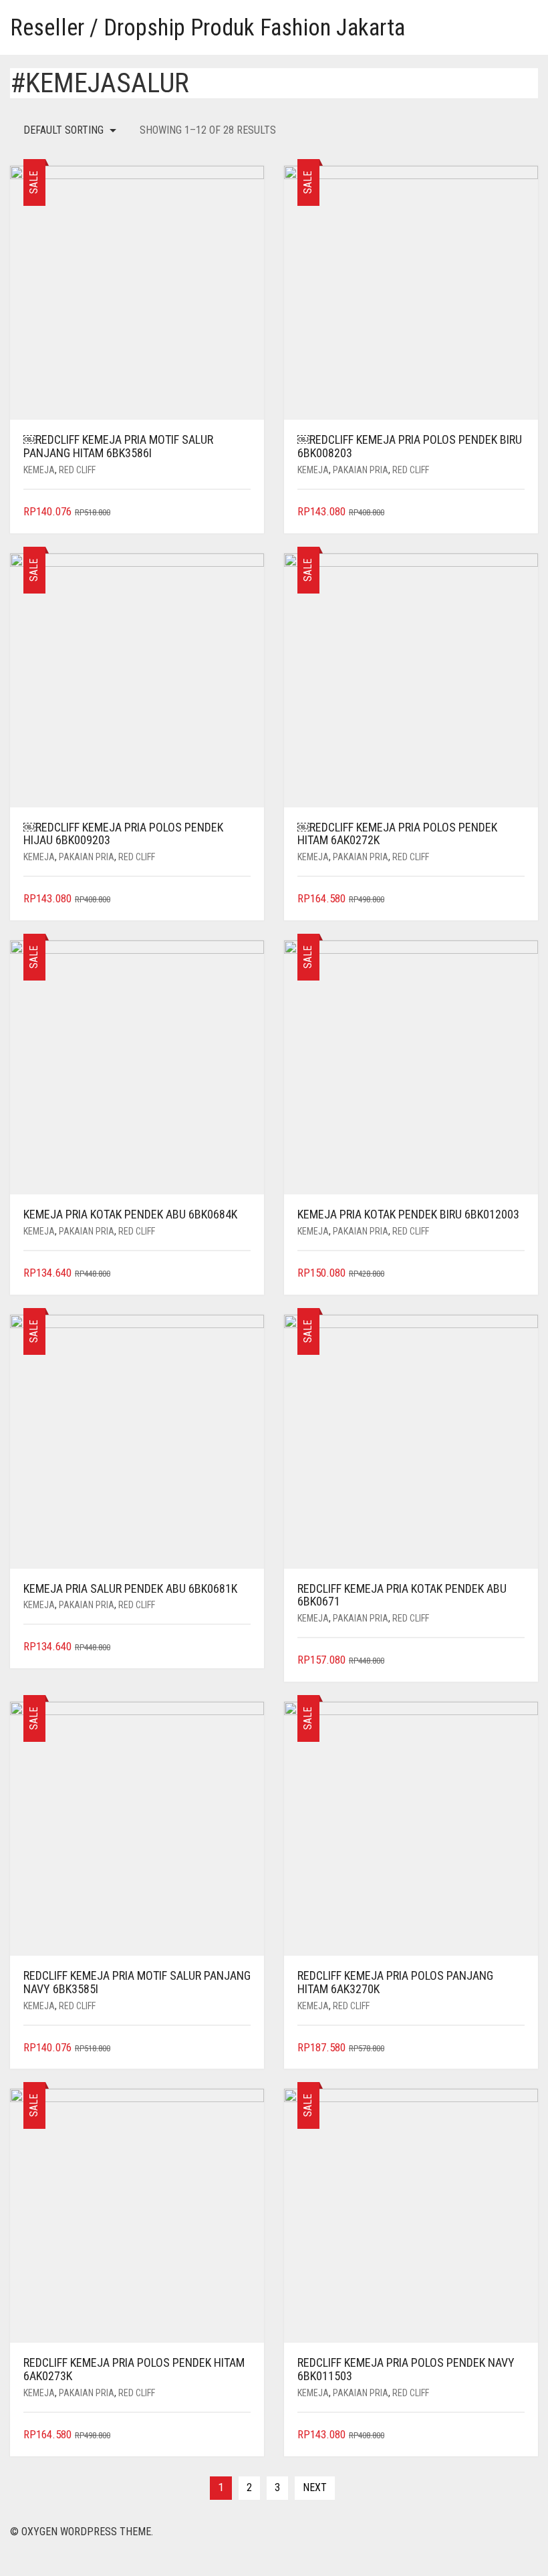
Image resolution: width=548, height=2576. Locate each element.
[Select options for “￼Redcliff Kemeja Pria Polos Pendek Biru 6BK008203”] (516, 512)
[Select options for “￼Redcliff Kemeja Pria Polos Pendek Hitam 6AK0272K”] (516, 899)
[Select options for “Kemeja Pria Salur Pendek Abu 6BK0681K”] (242, 1647)
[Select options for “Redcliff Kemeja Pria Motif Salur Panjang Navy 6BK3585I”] (242, 2048)
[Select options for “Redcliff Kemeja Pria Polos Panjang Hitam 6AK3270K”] (516, 2048)
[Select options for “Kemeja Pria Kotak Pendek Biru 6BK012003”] (516, 1274)
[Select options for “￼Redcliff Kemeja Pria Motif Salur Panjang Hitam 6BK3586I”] (242, 512)
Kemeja (39, 470)
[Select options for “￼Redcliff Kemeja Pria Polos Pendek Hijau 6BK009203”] (242, 899)
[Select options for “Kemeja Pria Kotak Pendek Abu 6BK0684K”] (242, 1274)
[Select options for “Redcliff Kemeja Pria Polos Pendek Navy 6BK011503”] (516, 2435)
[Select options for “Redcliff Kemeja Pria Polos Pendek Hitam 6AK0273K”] (242, 2435)
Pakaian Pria (361, 470)
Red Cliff (77, 470)
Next (315, 2487)
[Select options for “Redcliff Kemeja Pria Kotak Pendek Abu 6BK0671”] (516, 1661)
